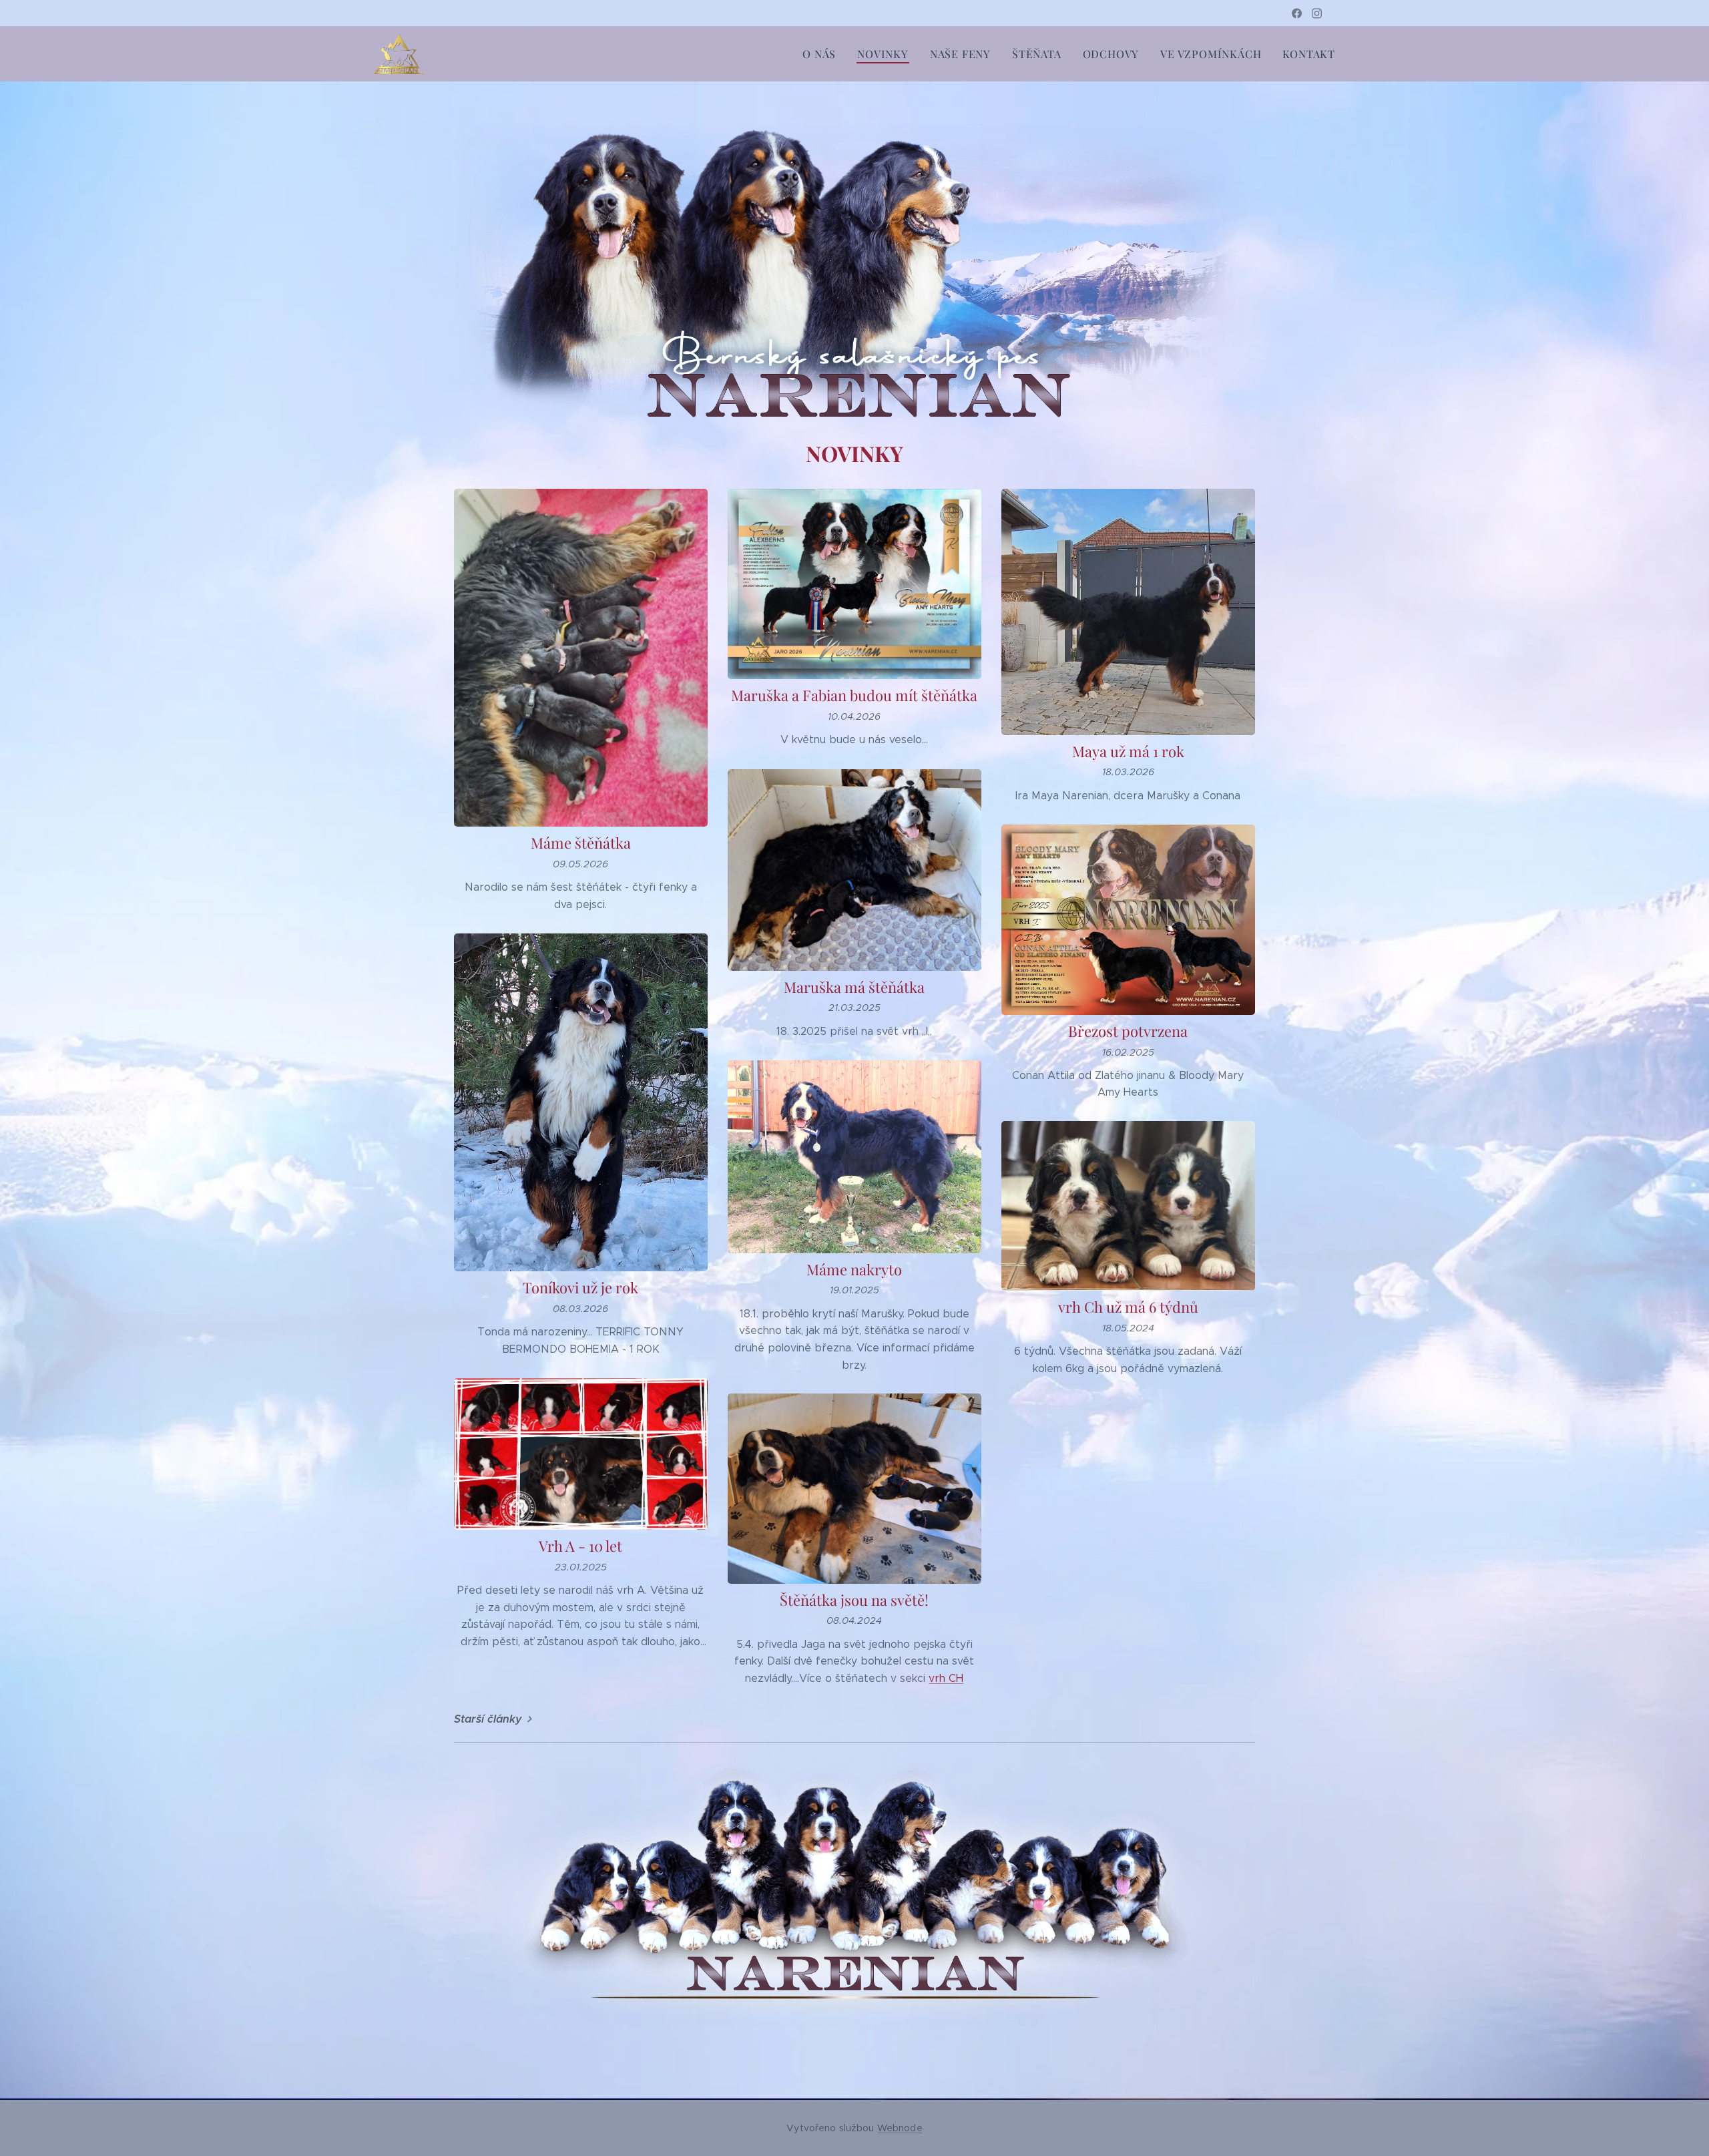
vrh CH (946, 1678)
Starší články (488, 1719)
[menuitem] (823, 54)
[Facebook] (1297, 13)
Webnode (900, 2128)
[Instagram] (1317, 13)
